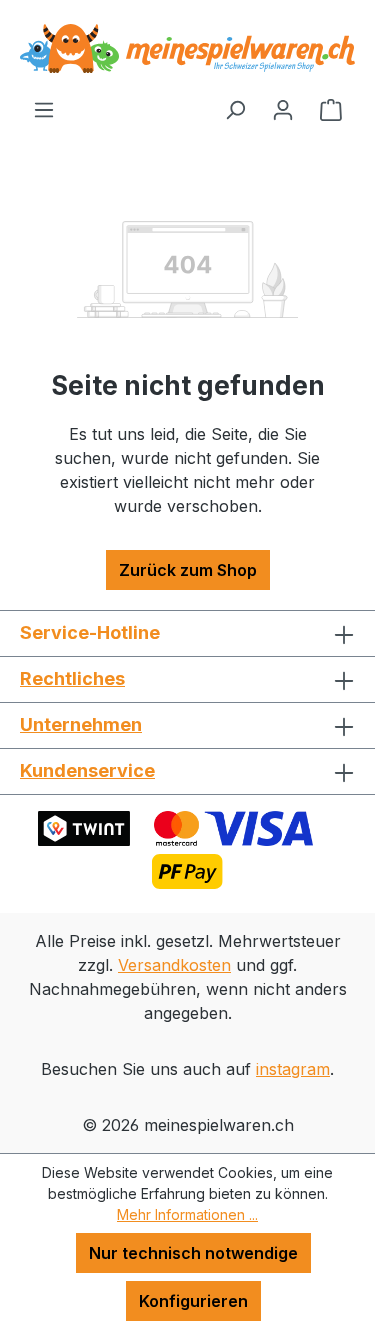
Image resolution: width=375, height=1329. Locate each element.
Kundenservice (87, 770)
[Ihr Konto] (283, 109)
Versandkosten (174, 965)
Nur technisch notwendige (193, 1253)
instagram (293, 1069)
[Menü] (44, 109)
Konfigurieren (193, 1301)
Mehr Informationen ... (187, 1214)
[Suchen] (235, 109)
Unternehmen (81, 724)
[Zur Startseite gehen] (187, 48)
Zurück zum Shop (188, 570)
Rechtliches (72, 678)
